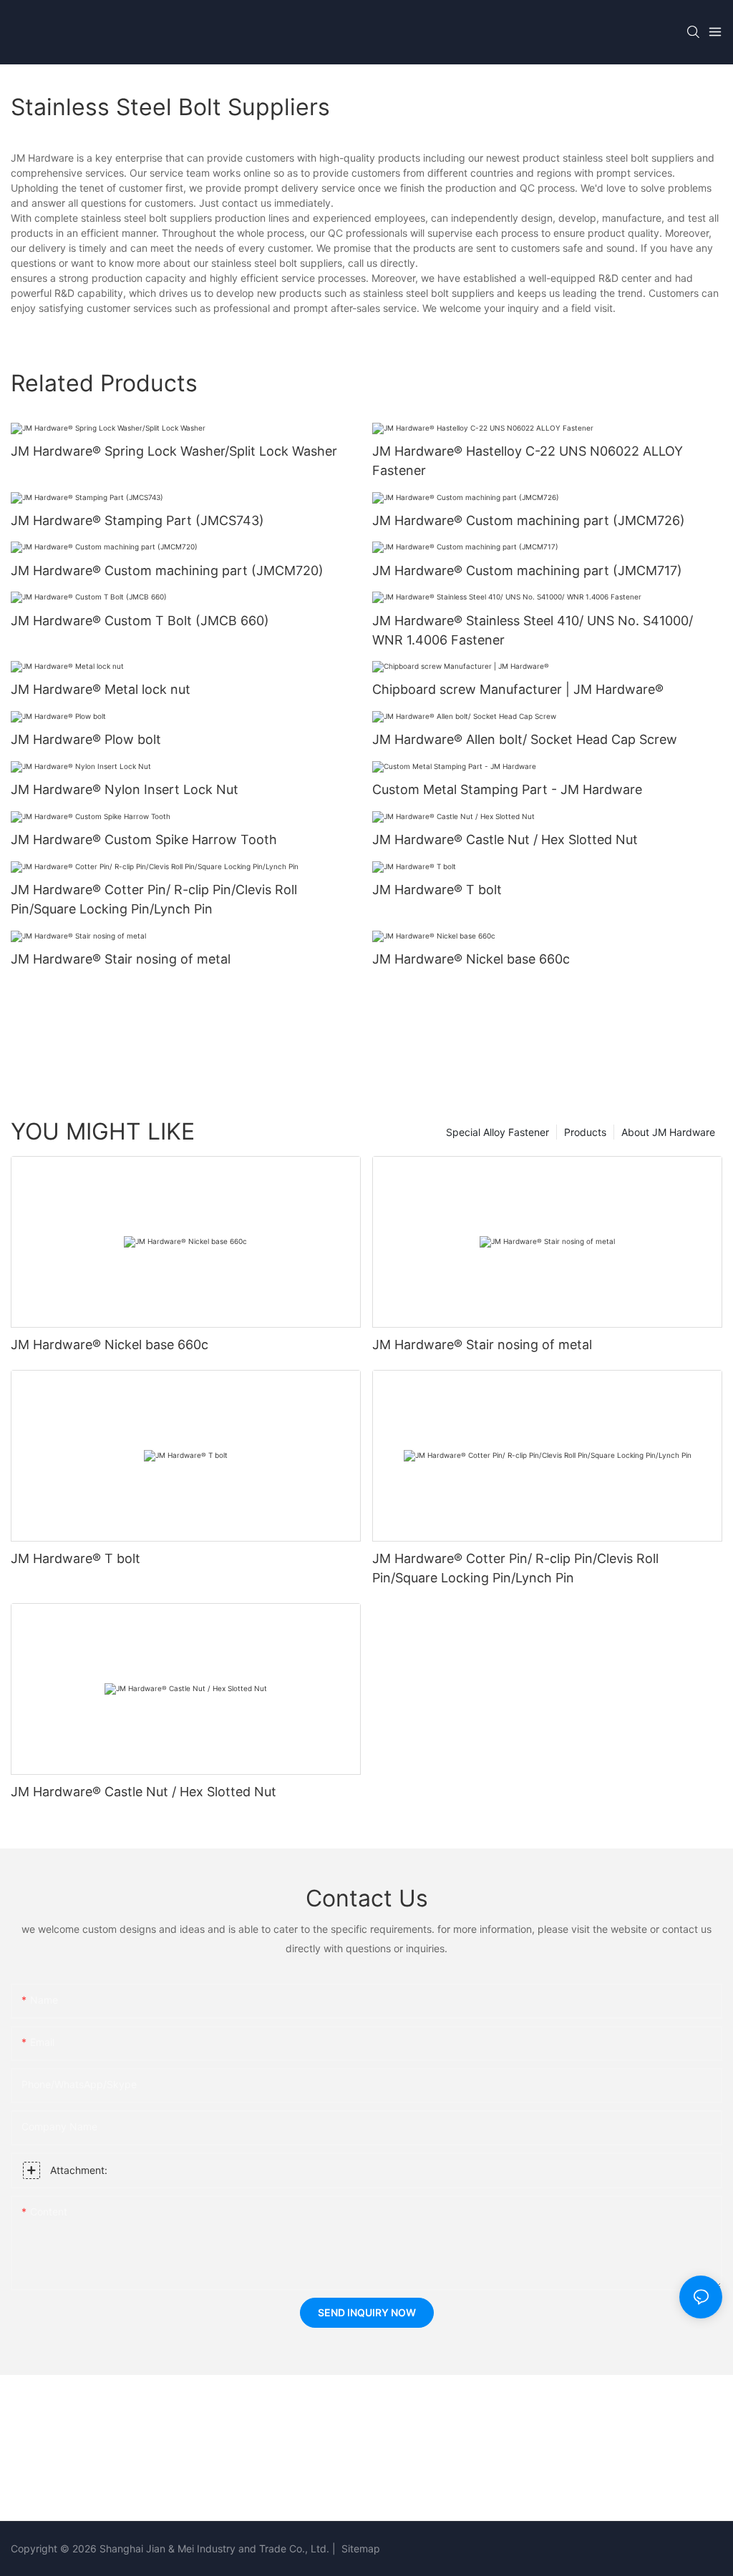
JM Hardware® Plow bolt (86, 739)
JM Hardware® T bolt (437, 890)
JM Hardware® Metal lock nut (101, 689)
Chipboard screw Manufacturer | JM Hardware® (518, 689)
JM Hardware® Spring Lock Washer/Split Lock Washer (174, 451)
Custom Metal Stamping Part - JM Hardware (507, 789)
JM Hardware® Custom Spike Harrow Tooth (144, 839)
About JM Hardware (668, 1132)
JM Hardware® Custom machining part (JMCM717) (527, 570)
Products (585, 1132)
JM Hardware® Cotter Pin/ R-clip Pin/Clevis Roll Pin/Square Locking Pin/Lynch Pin (154, 899)
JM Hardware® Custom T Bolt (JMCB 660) (140, 621)
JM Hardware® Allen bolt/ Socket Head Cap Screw (525, 739)
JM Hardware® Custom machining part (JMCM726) (529, 520)
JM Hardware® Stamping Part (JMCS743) (137, 520)
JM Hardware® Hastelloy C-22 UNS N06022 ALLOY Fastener (528, 461)
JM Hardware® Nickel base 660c (471, 959)
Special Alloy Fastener (497, 1132)
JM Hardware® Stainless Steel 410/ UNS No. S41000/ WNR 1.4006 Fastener (533, 630)
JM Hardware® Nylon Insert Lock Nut (125, 789)
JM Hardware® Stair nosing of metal (121, 959)
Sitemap (359, 2548)
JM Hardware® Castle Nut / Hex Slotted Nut (505, 839)
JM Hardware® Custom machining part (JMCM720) (167, 570)
